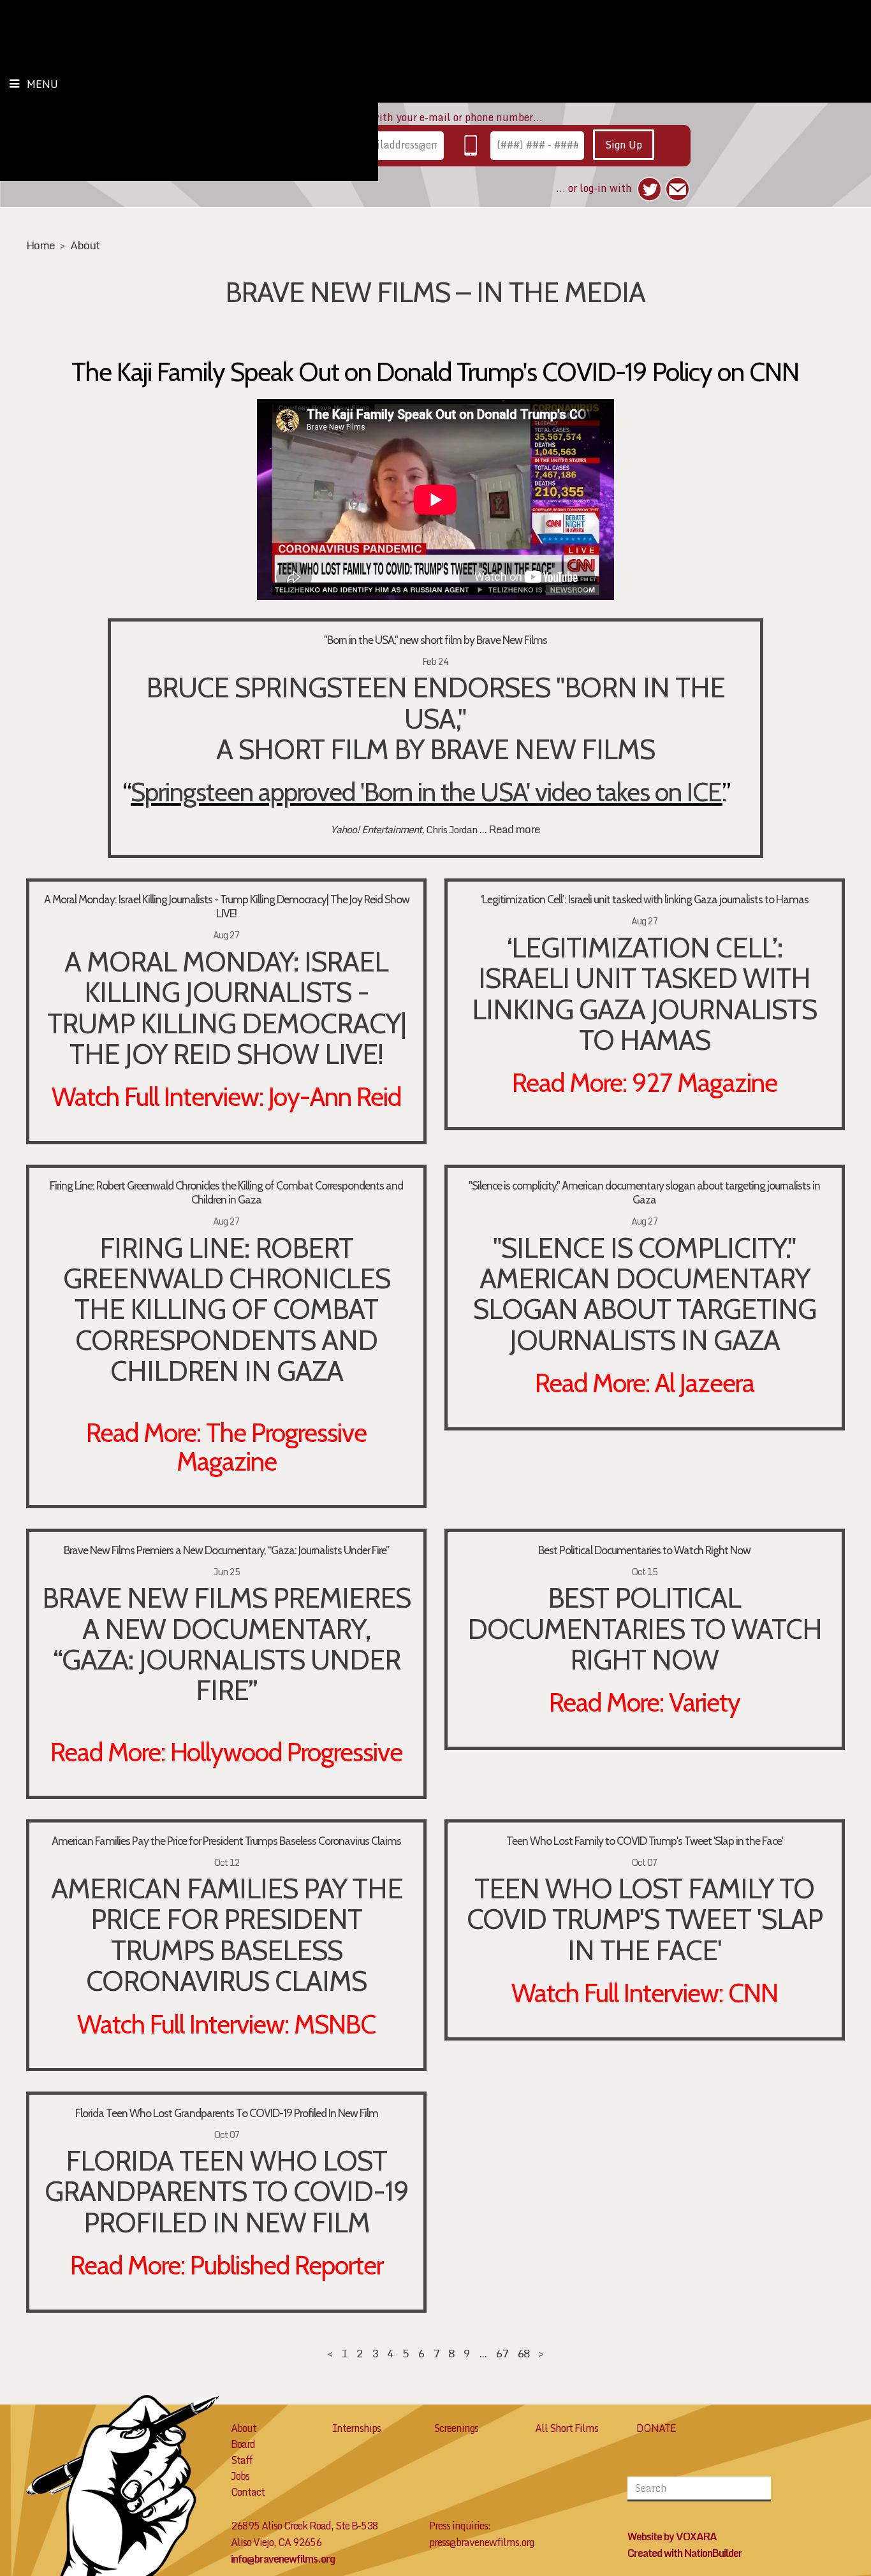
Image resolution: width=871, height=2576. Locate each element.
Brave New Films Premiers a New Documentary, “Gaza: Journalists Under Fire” (227, 1550)
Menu (42, 84)
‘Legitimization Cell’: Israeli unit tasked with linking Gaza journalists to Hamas (645, 899)
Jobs (240, 2476)
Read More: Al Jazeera (645, 1383)
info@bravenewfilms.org (283, 2559)
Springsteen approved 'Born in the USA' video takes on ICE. (427, 792)
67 (502, 2353)
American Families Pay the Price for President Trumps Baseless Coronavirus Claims (226, 1841)
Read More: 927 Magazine (645, 1082)
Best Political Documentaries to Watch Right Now (644, 1550)
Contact (248, 2492)
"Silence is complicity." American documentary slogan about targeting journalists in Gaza (644, 1192)
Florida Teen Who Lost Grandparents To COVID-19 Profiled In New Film (227, 2113)
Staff (242, 2460)
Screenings (456, 2428)
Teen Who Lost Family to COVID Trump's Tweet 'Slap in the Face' (645, 1841)
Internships (356, 2428)
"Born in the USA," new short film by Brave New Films (435, 640)
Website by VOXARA (672, 2536)
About (85, 245)
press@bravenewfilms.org (481, 2542)
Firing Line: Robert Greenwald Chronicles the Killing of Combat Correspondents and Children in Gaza (226, 1192)
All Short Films (567, 2428)
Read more (514, 829)
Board (243, 2444)
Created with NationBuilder (685, 2553)
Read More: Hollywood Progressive (226, 1752)
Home (40, 245)
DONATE (656, 2428)
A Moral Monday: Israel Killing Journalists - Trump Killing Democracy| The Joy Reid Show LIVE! (227, 906)
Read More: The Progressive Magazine (226, 1447)
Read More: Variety (645, 1702)
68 (523, 2353)
